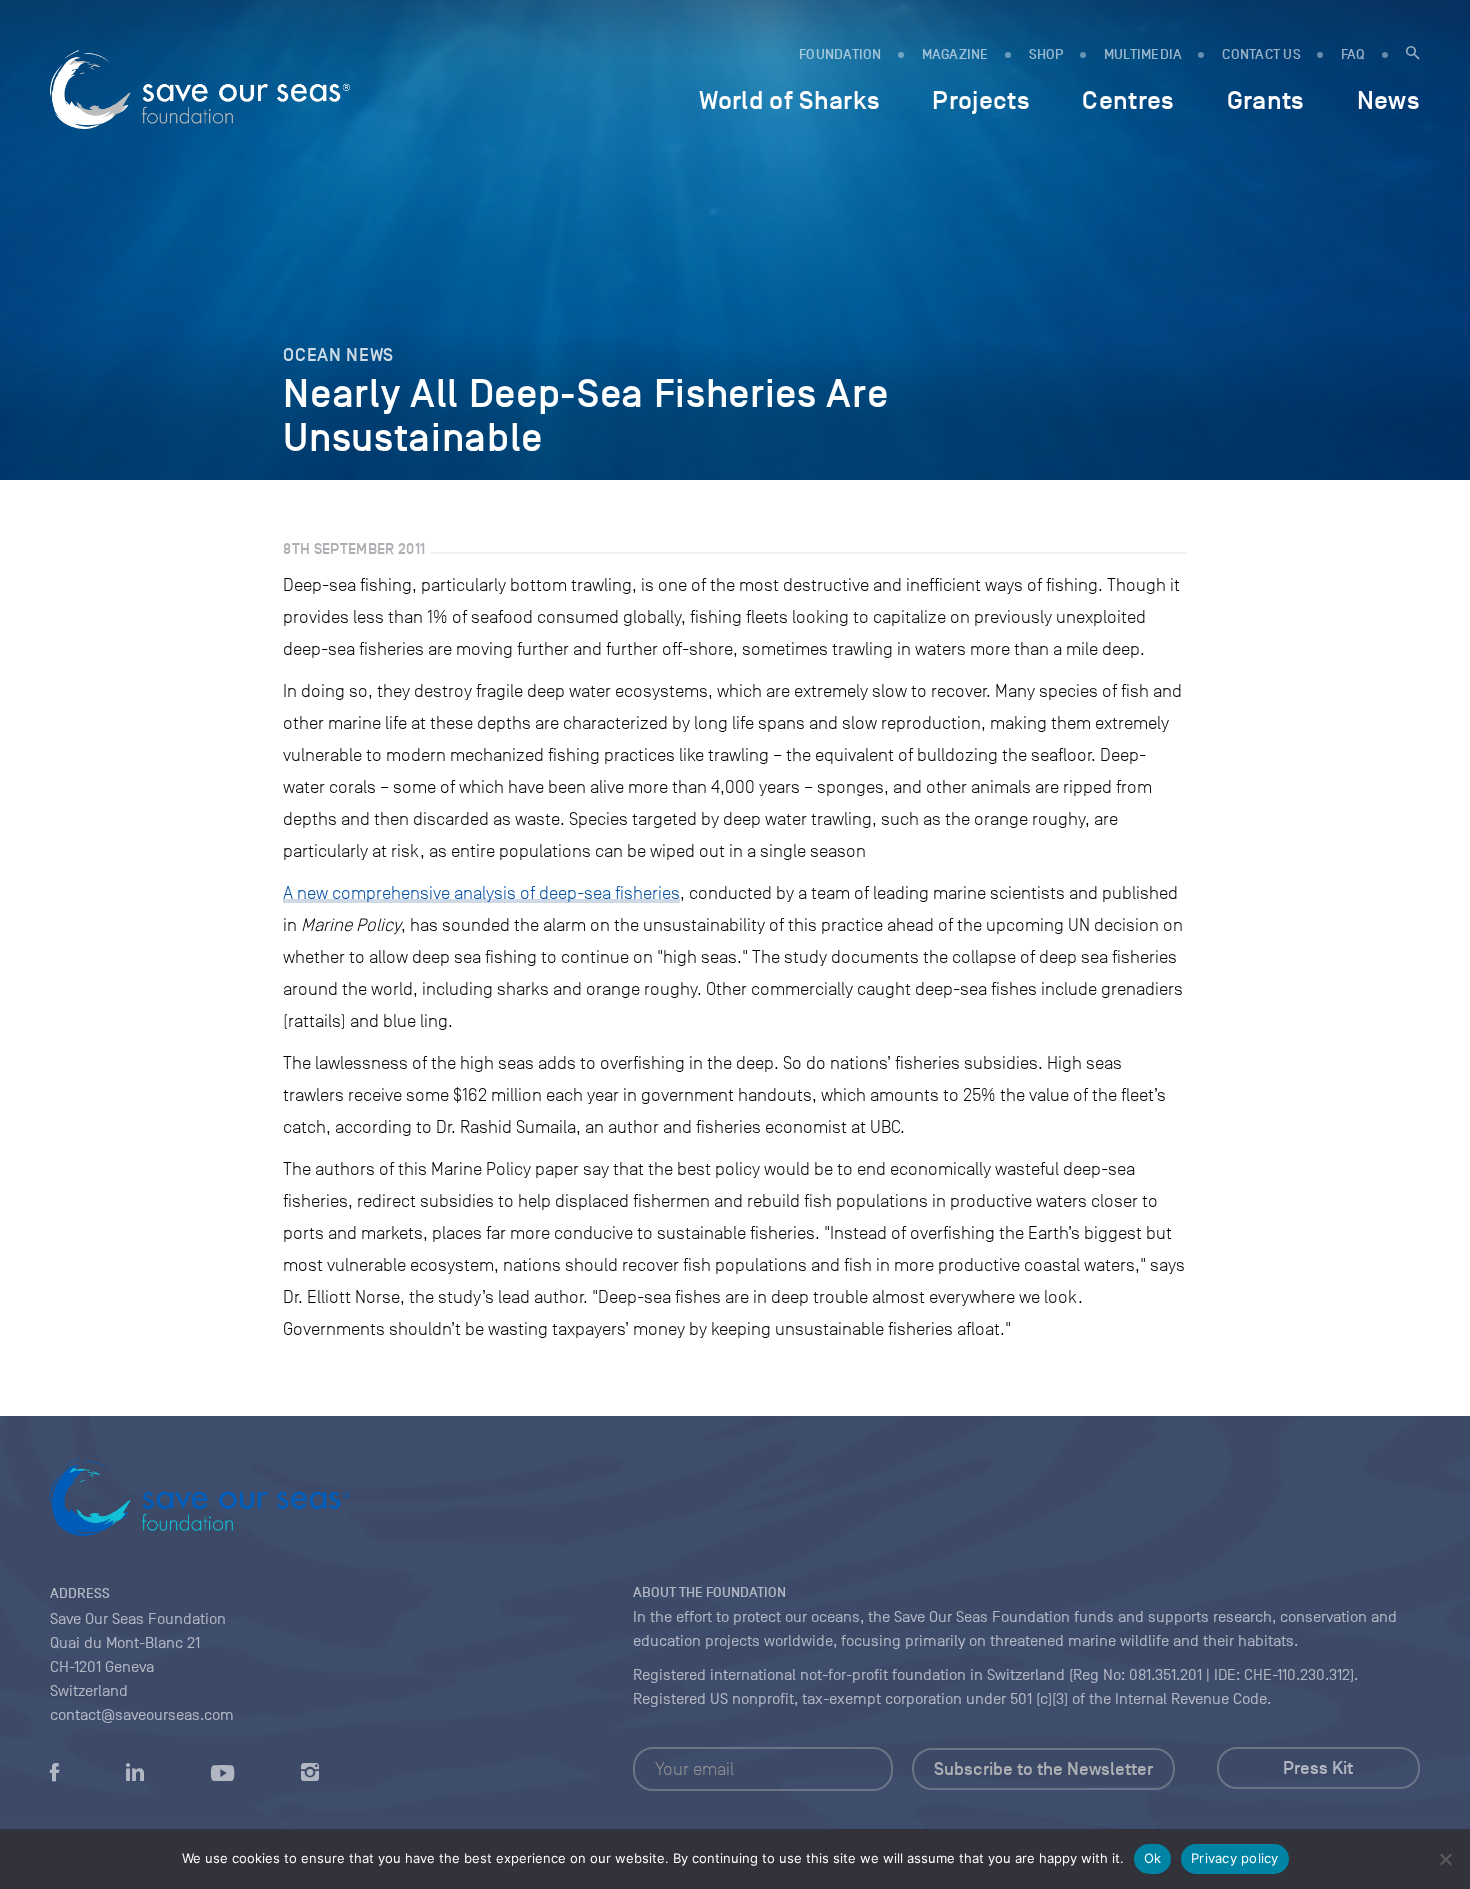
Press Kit (1318, 1768)
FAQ (1353, 54)
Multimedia (1143, 54)
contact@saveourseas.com (142, 1715)
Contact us (1261, 54)
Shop (1046, 54)
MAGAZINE (955, 54)
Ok (1153, 1858)
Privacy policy (1235, 1858)
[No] (1445, 1859)
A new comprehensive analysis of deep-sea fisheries (481, 893)
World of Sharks (789, 100)
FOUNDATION (840, 54)
